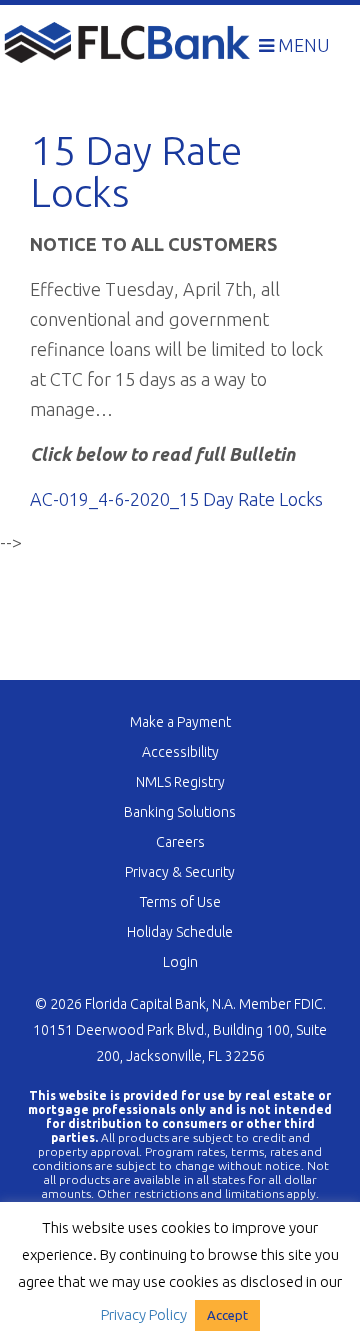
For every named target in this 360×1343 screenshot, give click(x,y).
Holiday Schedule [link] (180, 932)
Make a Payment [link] (180, 722)
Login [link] (180, 962)
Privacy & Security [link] (180, 872)
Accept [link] (227, 1315)
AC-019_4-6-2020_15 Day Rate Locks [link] (176, 499)
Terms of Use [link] (180, 902)
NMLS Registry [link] (180, 782)
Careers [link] (180, 842)
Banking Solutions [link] (180, 812)
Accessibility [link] (180, 752)
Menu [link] (302, 45)
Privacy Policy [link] (144, 1314)
